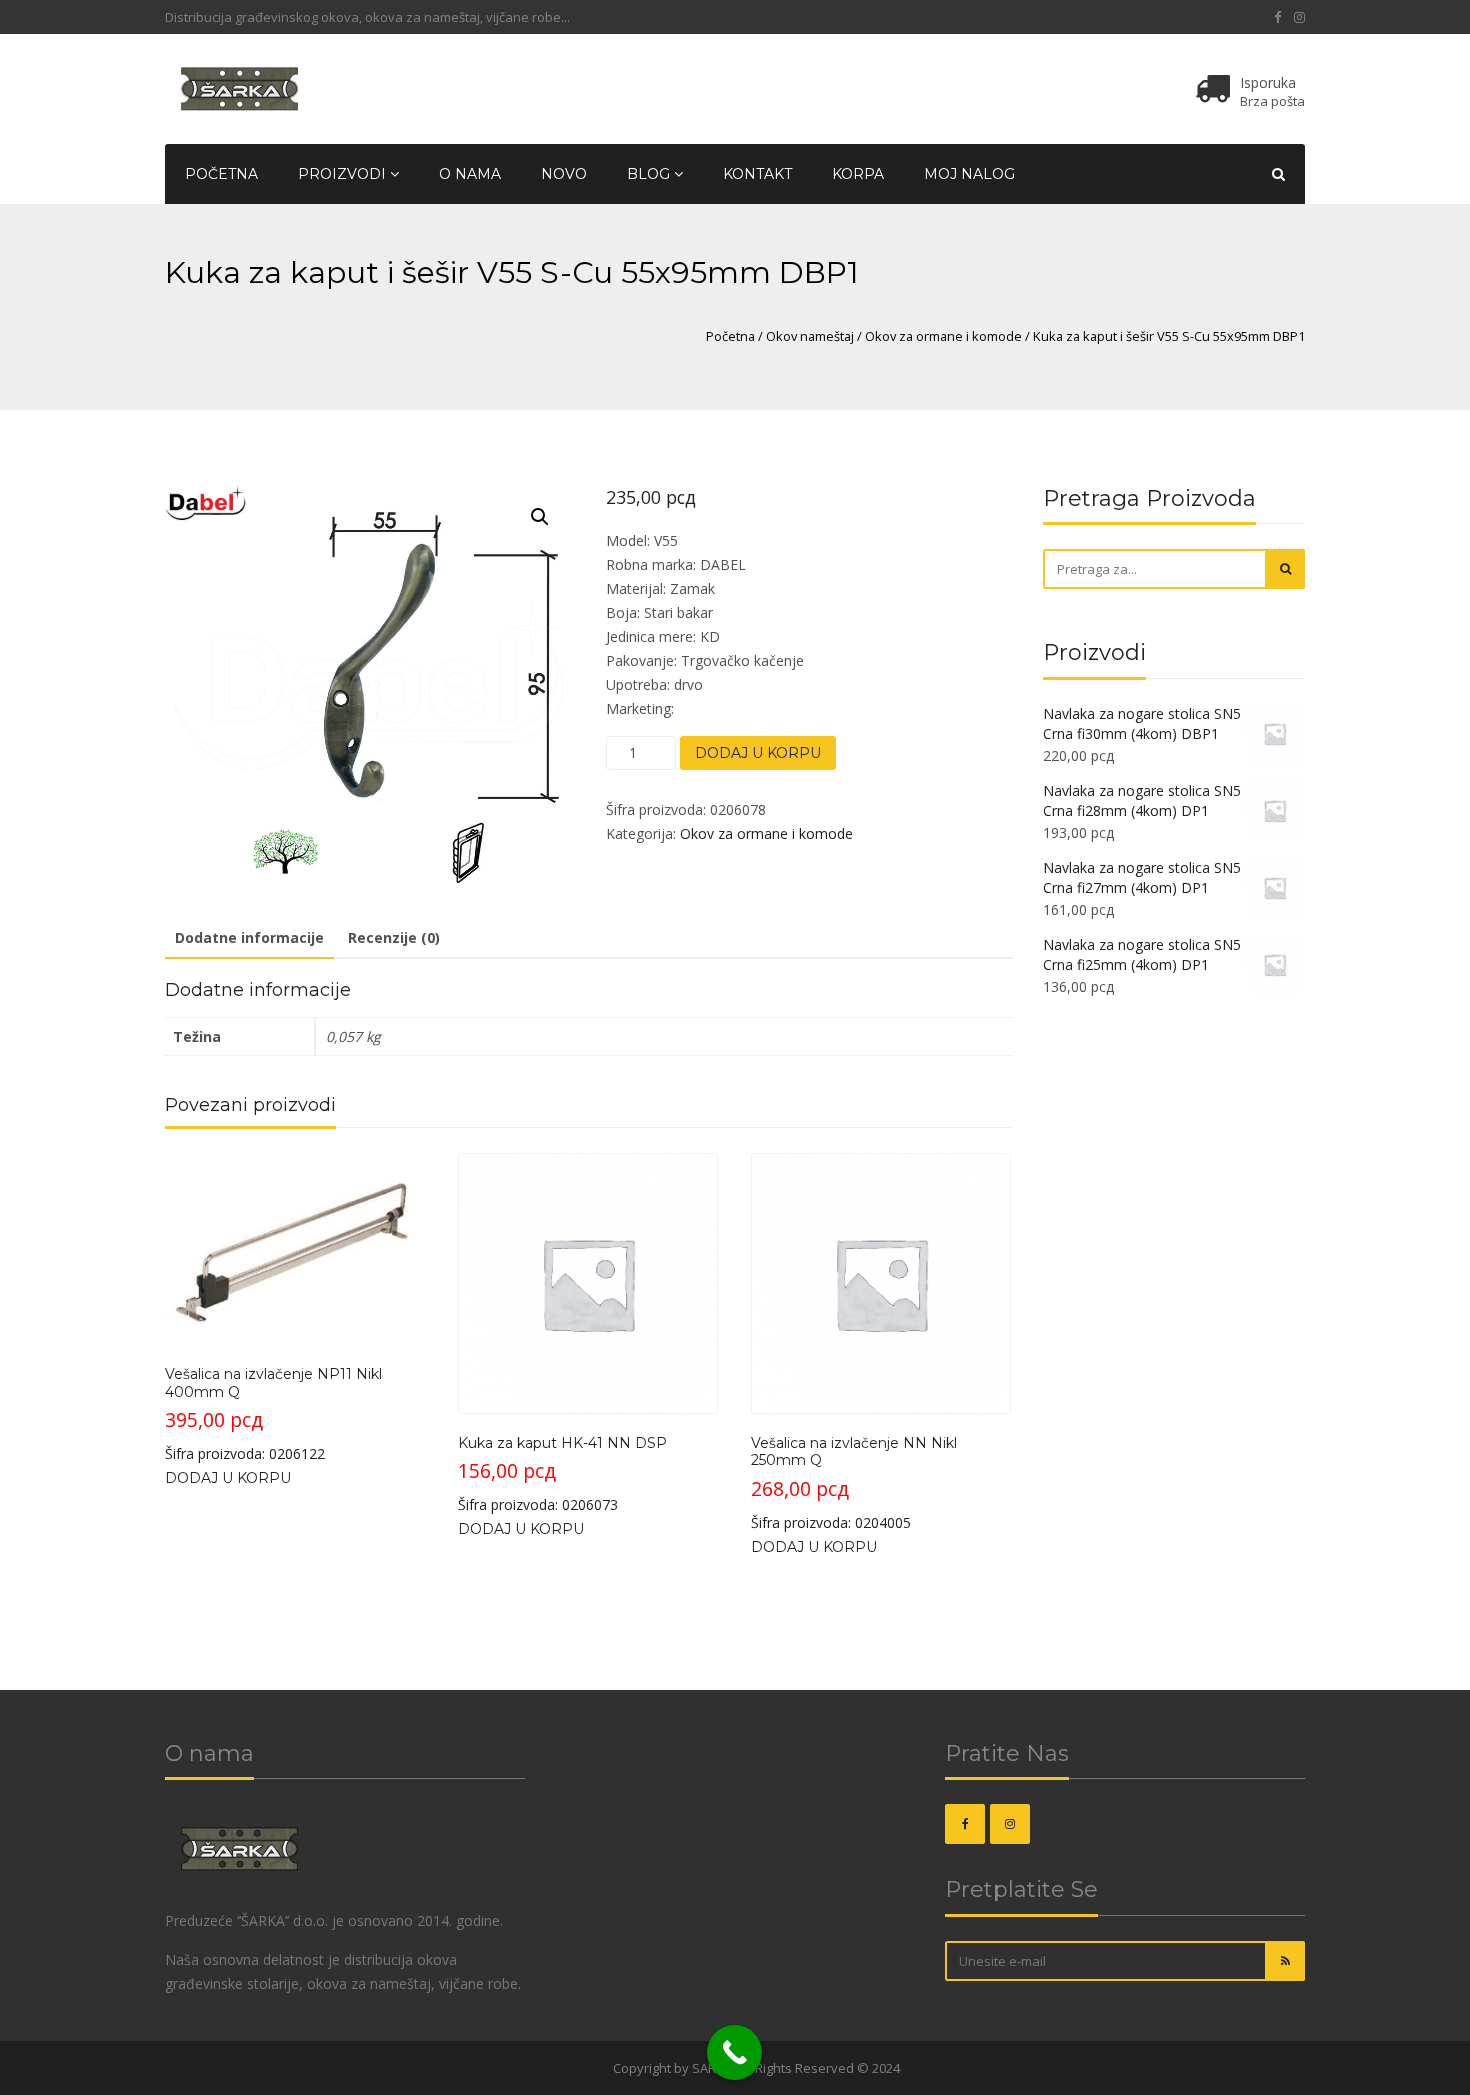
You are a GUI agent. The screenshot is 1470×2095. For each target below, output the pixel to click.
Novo (564, 174)
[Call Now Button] (734, 2052)
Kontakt (757, 174)
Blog (650, 174)
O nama (470, 174)
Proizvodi (344, 174)
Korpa (858, 174)
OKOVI (590, 2068)
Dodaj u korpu (758, 753)
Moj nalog (969, 174)
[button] (540, 517)
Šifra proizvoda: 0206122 (273, 1414)
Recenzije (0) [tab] (394, 937)
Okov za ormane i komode (943, 336)
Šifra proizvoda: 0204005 (854, 1483)
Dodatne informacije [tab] (249, 937)
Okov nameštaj (810, 336)
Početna (221, 174)
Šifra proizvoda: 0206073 (562, 1474)
